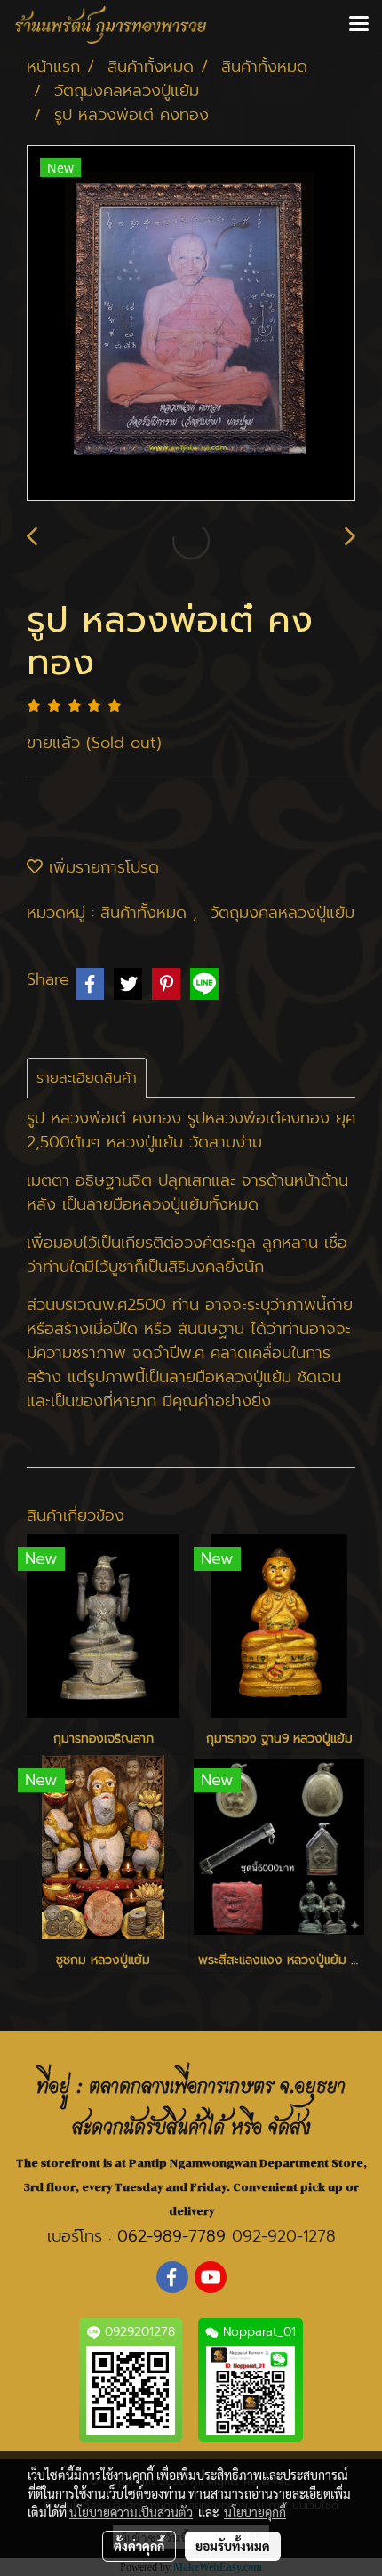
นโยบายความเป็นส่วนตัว (131, 2512)
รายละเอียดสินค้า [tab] (87, 1078)
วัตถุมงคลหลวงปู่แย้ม (282, 913)
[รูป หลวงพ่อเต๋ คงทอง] (191, 324)
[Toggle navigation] (359, 25)
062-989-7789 (171, 2236)
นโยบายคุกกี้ (255, 2512)
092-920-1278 (284, 2236)
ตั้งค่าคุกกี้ (139, 2546)
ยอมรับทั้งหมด (233, 2546)
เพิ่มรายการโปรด (101, 867)
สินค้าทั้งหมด (147, 913)
